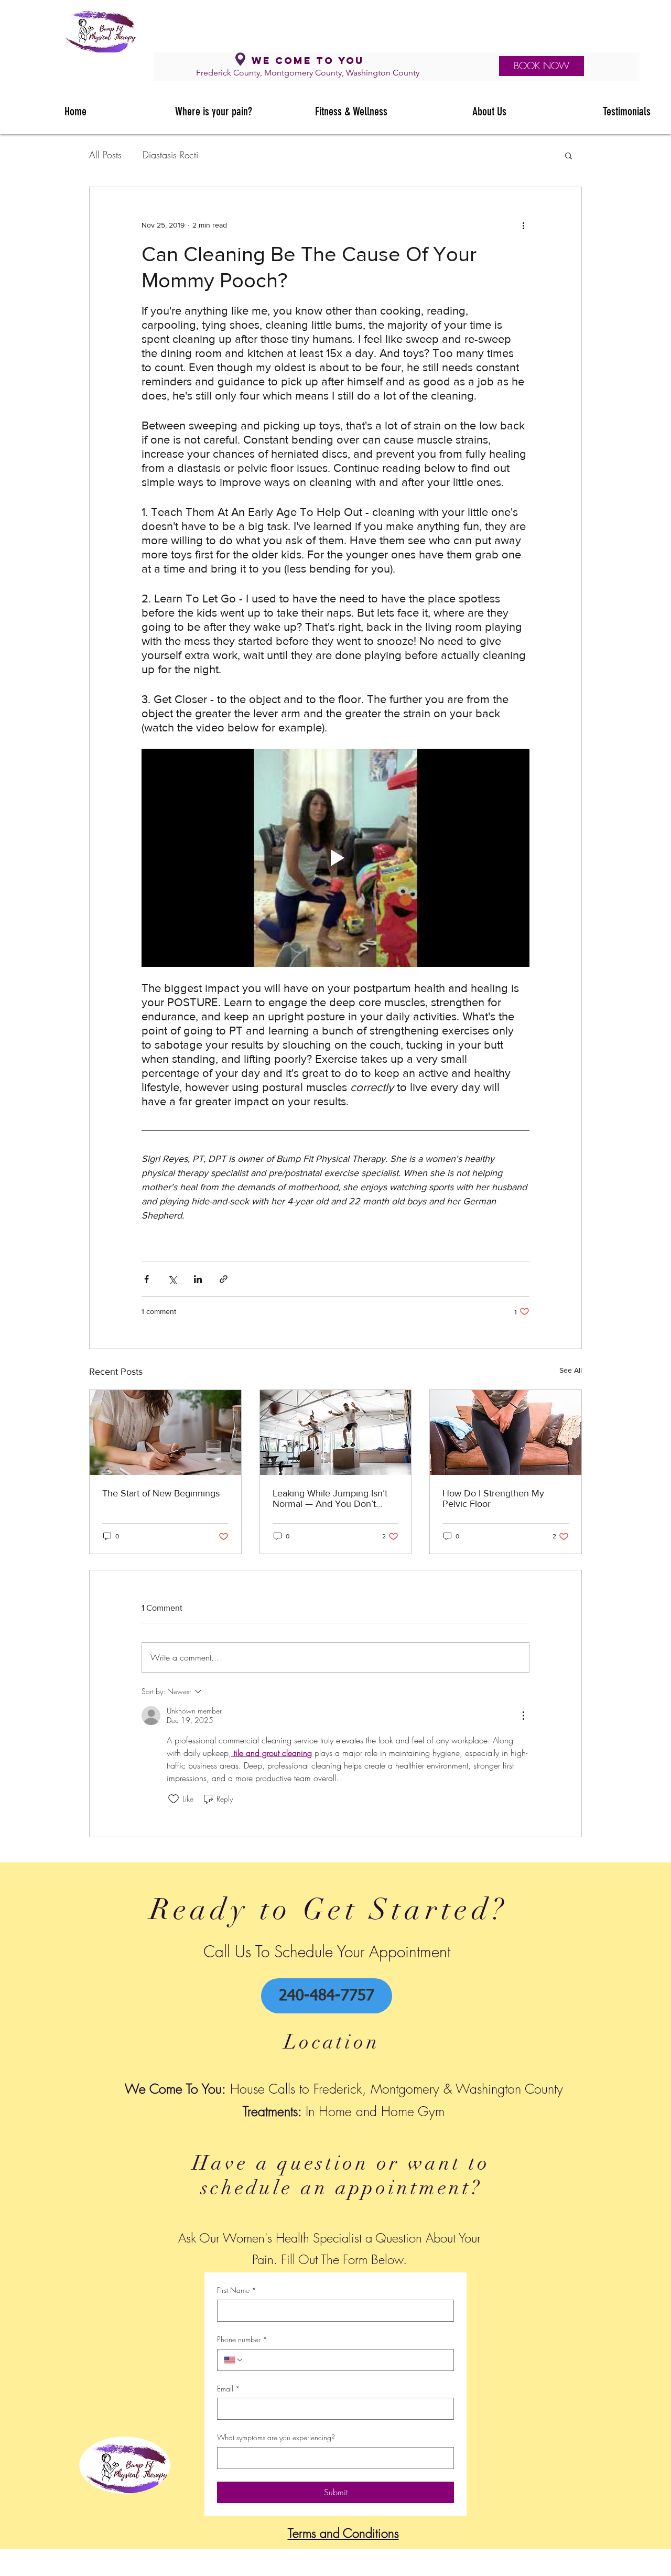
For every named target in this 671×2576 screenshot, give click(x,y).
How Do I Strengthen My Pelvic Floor (493, 1499)
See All (571, 1370)
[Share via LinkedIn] (198, 1279)
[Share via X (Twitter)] (172, 1279)
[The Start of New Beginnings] (165, 1432)
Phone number (242, 2339)
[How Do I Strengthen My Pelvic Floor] (506, 1432)
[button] (569, 155)
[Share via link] (224, 1279)
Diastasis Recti (170, 155)
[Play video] (335, 858)
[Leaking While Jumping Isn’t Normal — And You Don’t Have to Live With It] (336, 1432)
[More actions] (523, 225)
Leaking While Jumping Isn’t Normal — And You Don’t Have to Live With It (330, 1499)
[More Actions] (523, 1716)
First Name (237, 2290)
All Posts (105, 155)
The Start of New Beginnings (161, 1493)
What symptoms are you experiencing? (276, 2437)
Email (229, 2389)
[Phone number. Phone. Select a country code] (234, 2360)
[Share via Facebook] (147, 1279)
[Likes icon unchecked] (174, 1799)
